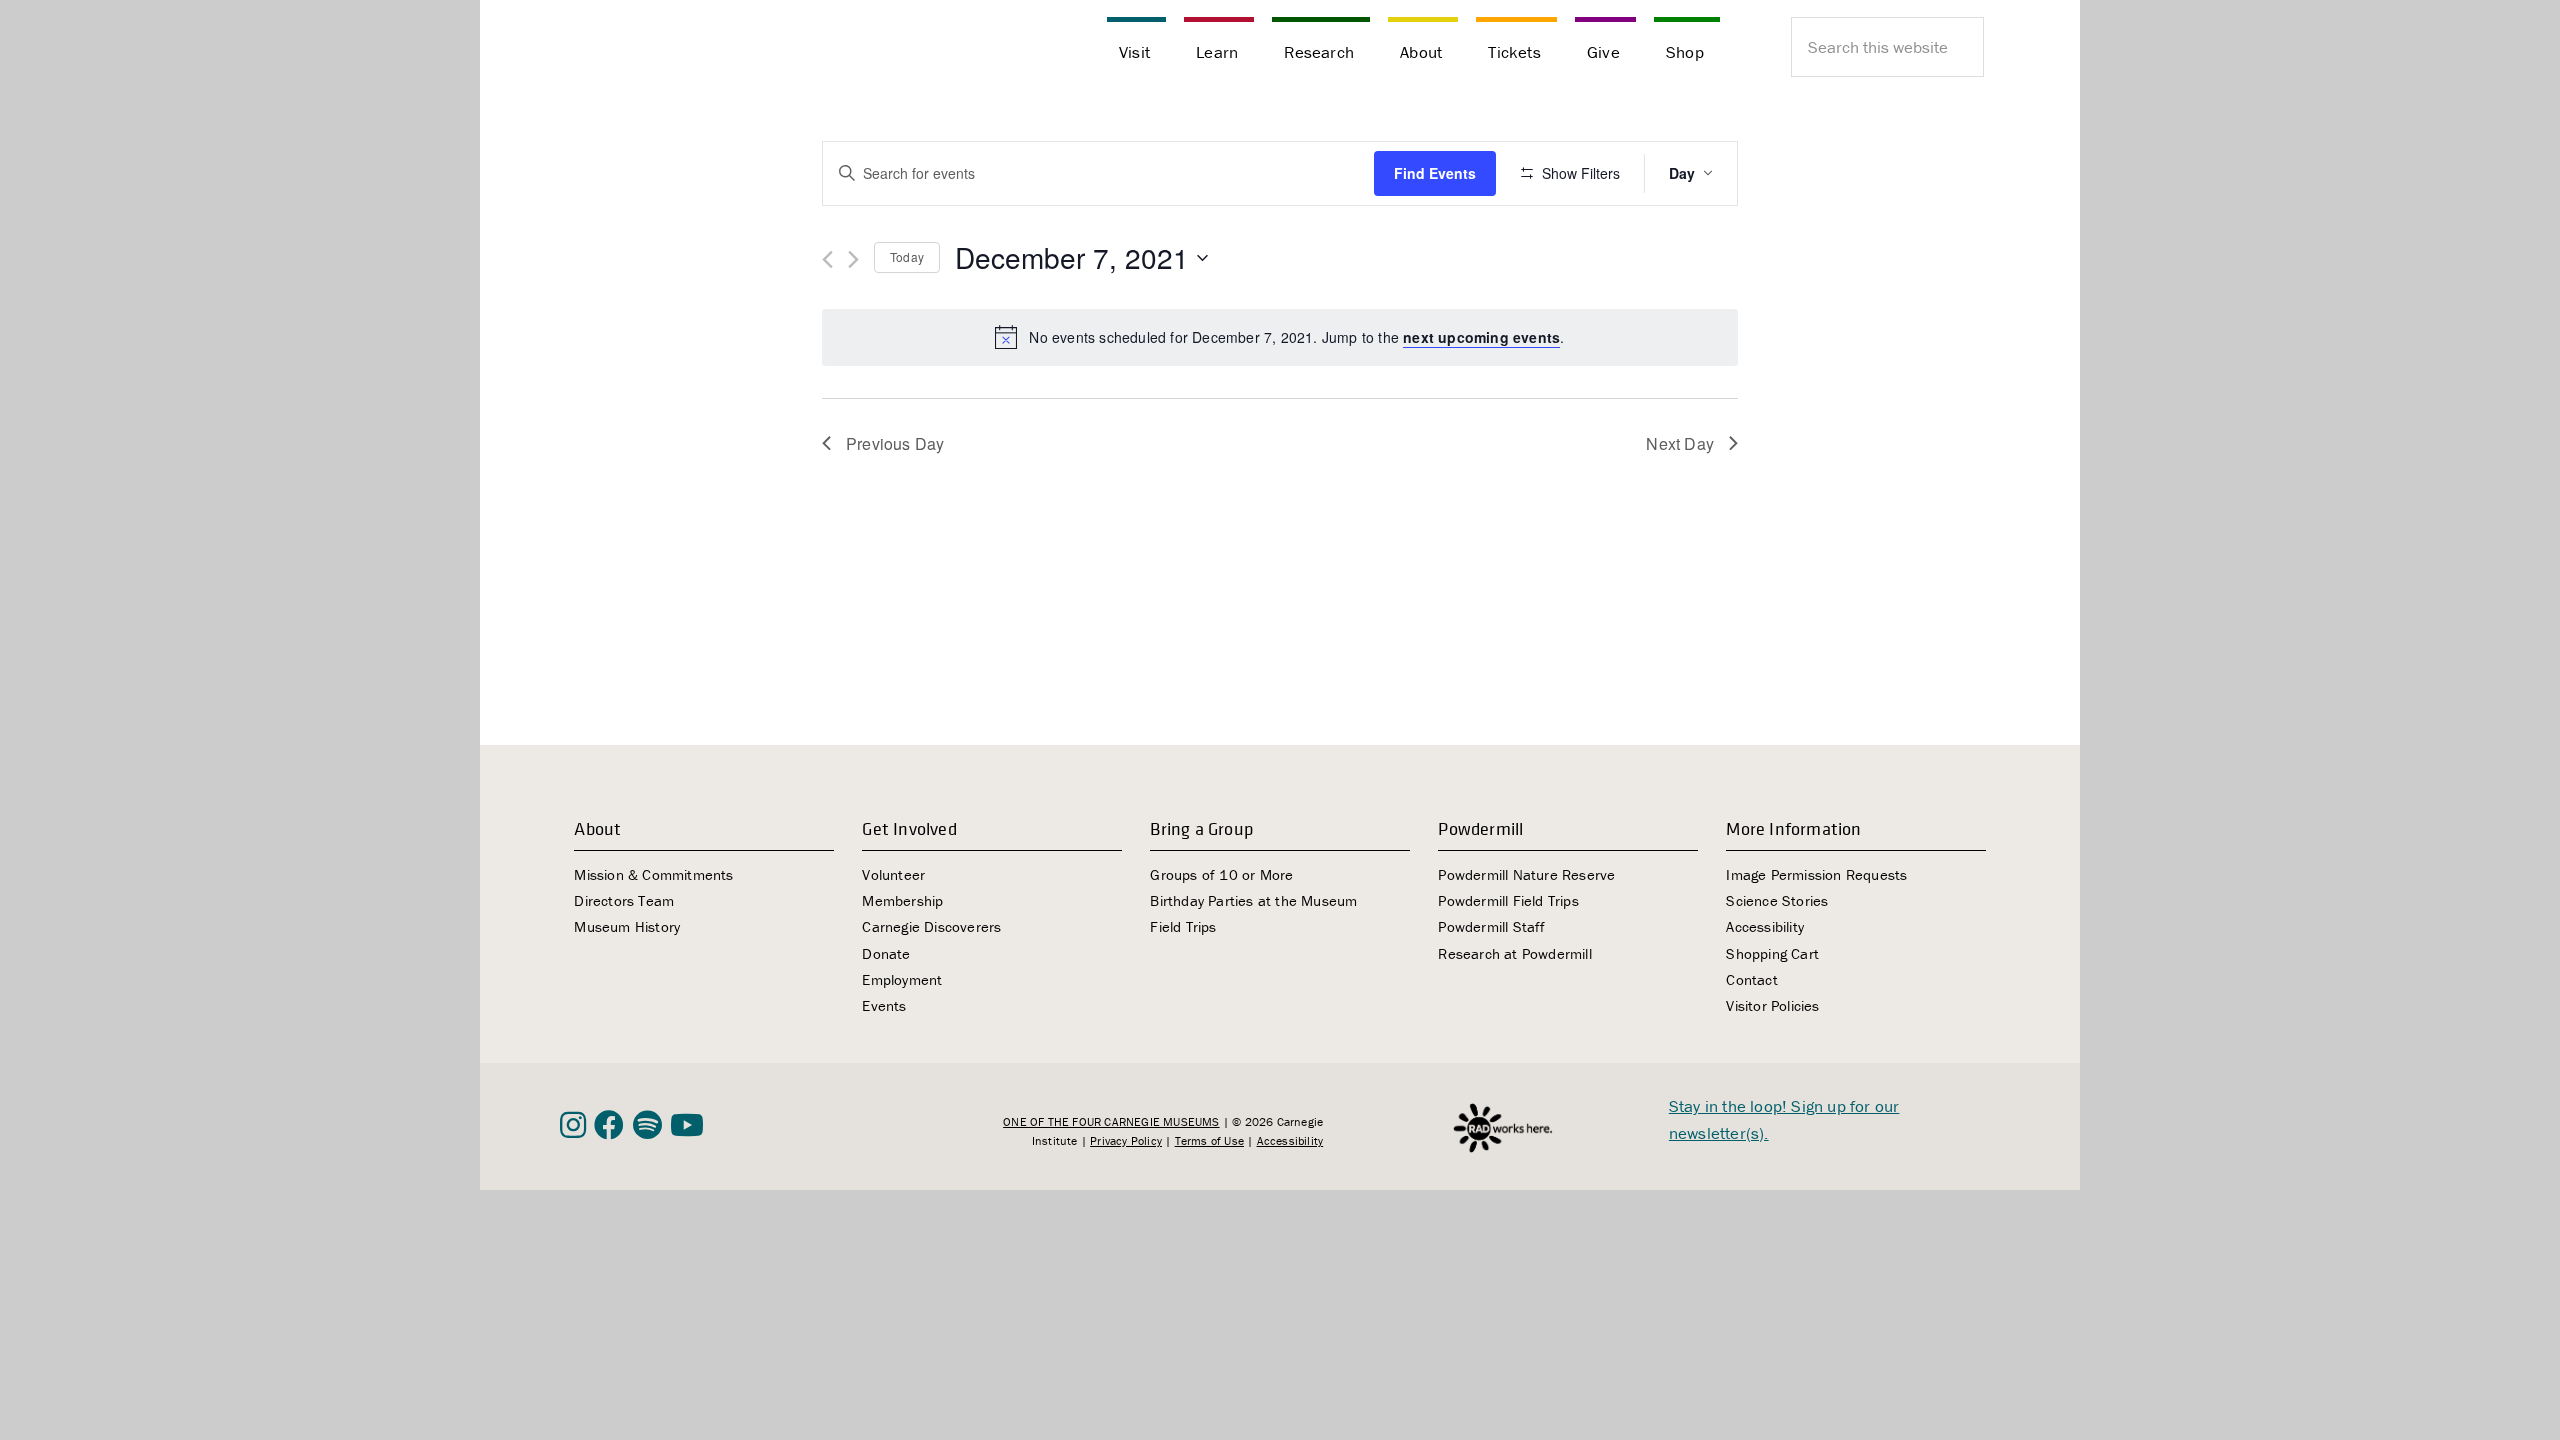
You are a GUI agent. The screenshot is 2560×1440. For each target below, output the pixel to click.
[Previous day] (827, 259)
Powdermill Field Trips (1508, 900)
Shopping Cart (1772, 953)
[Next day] (853, 259)
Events (884, 1005)
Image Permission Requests (1816, 874)
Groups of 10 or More (1221, 874)
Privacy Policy (1126, 1140)
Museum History (627, 926)
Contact (1751, 979)
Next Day (1680, 443)
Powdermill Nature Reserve (1526, 874)
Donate (886, 953)
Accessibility (1765, 926)
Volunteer (893, 874)
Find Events (1435, 173)
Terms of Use (1209, 1140)
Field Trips (1183, 926)
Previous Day (895, 443)
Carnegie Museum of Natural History (660, 50)
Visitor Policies (1772, 1005)
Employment (902, 979)
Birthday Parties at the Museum (1253, 900)
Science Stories (1777, 900)
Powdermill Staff (1491, 926)
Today (907, 256)
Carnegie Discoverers (931, 926)
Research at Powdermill (1514, 953)
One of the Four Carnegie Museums (1111, 1121)
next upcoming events (1481, 337)
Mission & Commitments (653, 874)
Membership (902, 900)
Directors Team (624, 900)
